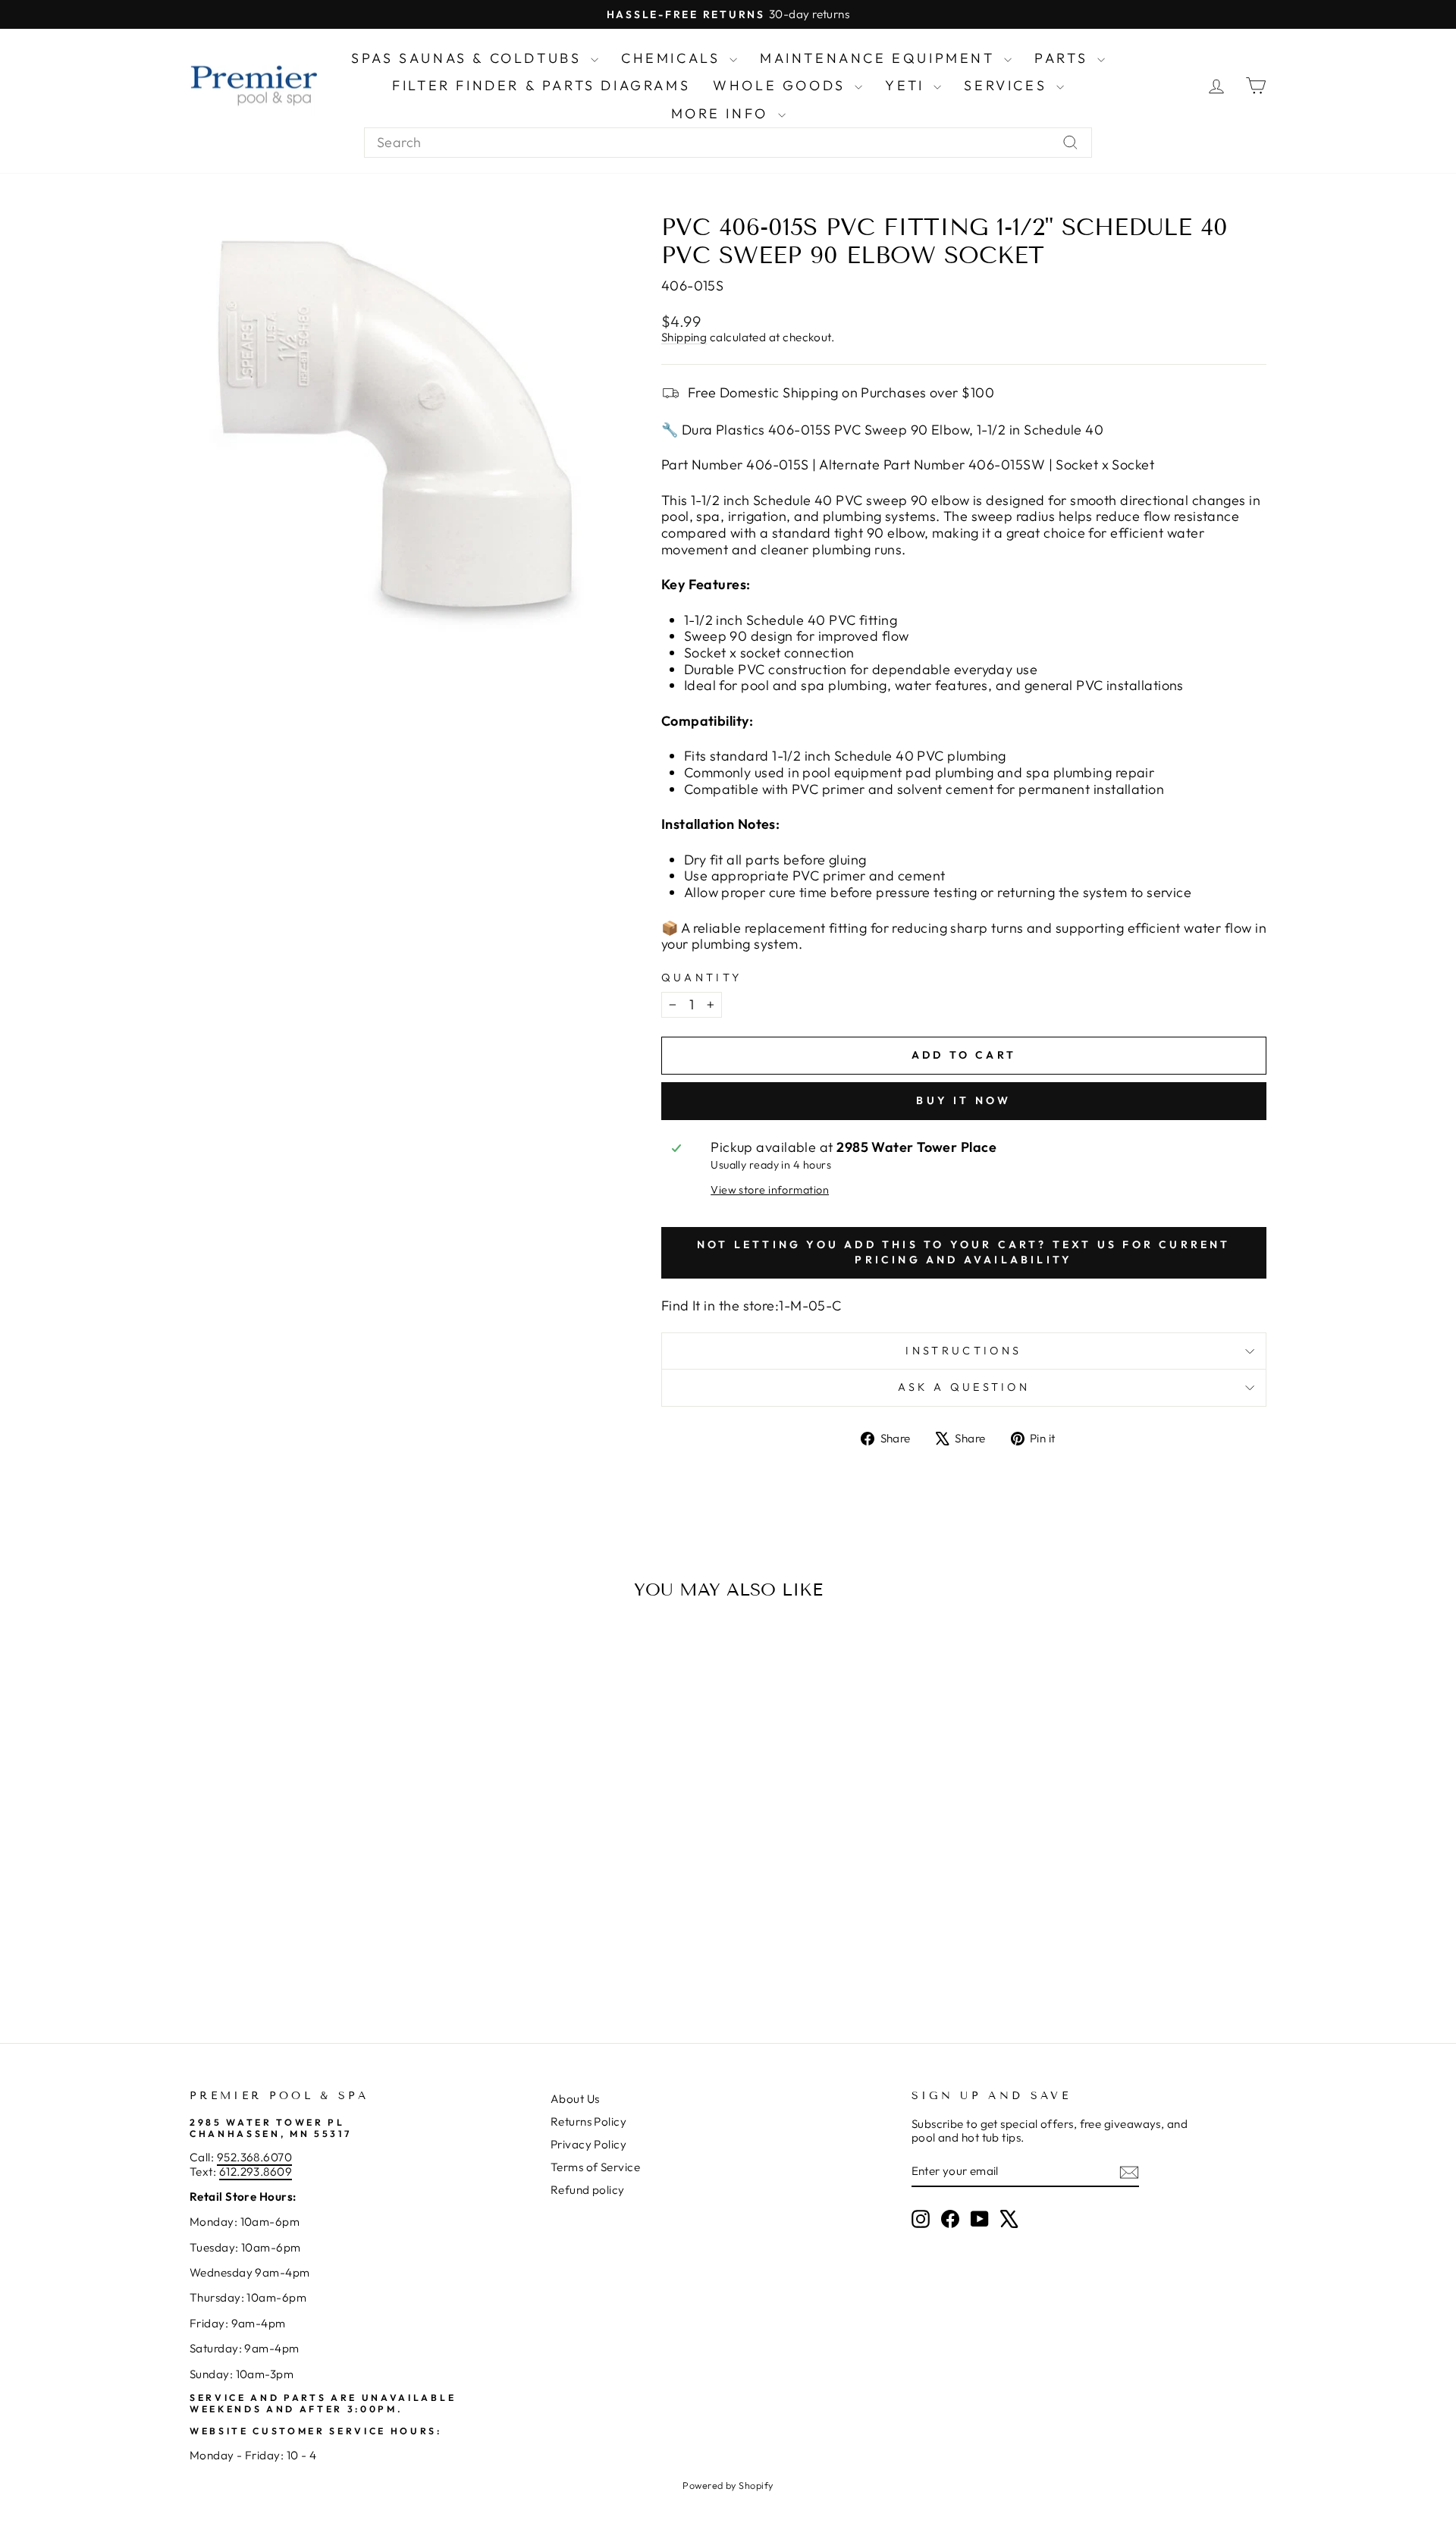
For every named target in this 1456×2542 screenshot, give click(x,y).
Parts (1064, 58)
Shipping (684, 337)
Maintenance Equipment (880, 58)
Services (1008, 85)
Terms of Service (595, 2167)
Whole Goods (782, 85)
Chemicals (673, 58)
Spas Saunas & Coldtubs (469, 58)
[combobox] (728, 143)
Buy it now (963, 1100)
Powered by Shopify (728, 2485)
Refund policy (588, 2190)
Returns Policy (588, 2121)
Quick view (318, 1877)
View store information (770, 1190)
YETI (907, 85)
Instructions (963, 1351)
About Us (575, 2099)
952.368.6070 (254, 2157)
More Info (723, 113)
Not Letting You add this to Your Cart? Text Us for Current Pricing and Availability (964, 1252)
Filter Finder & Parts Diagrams (541, 85)
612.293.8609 (256, 2172)
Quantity (702, 978)
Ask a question (964, 1387)
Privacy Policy (588, 2144)
